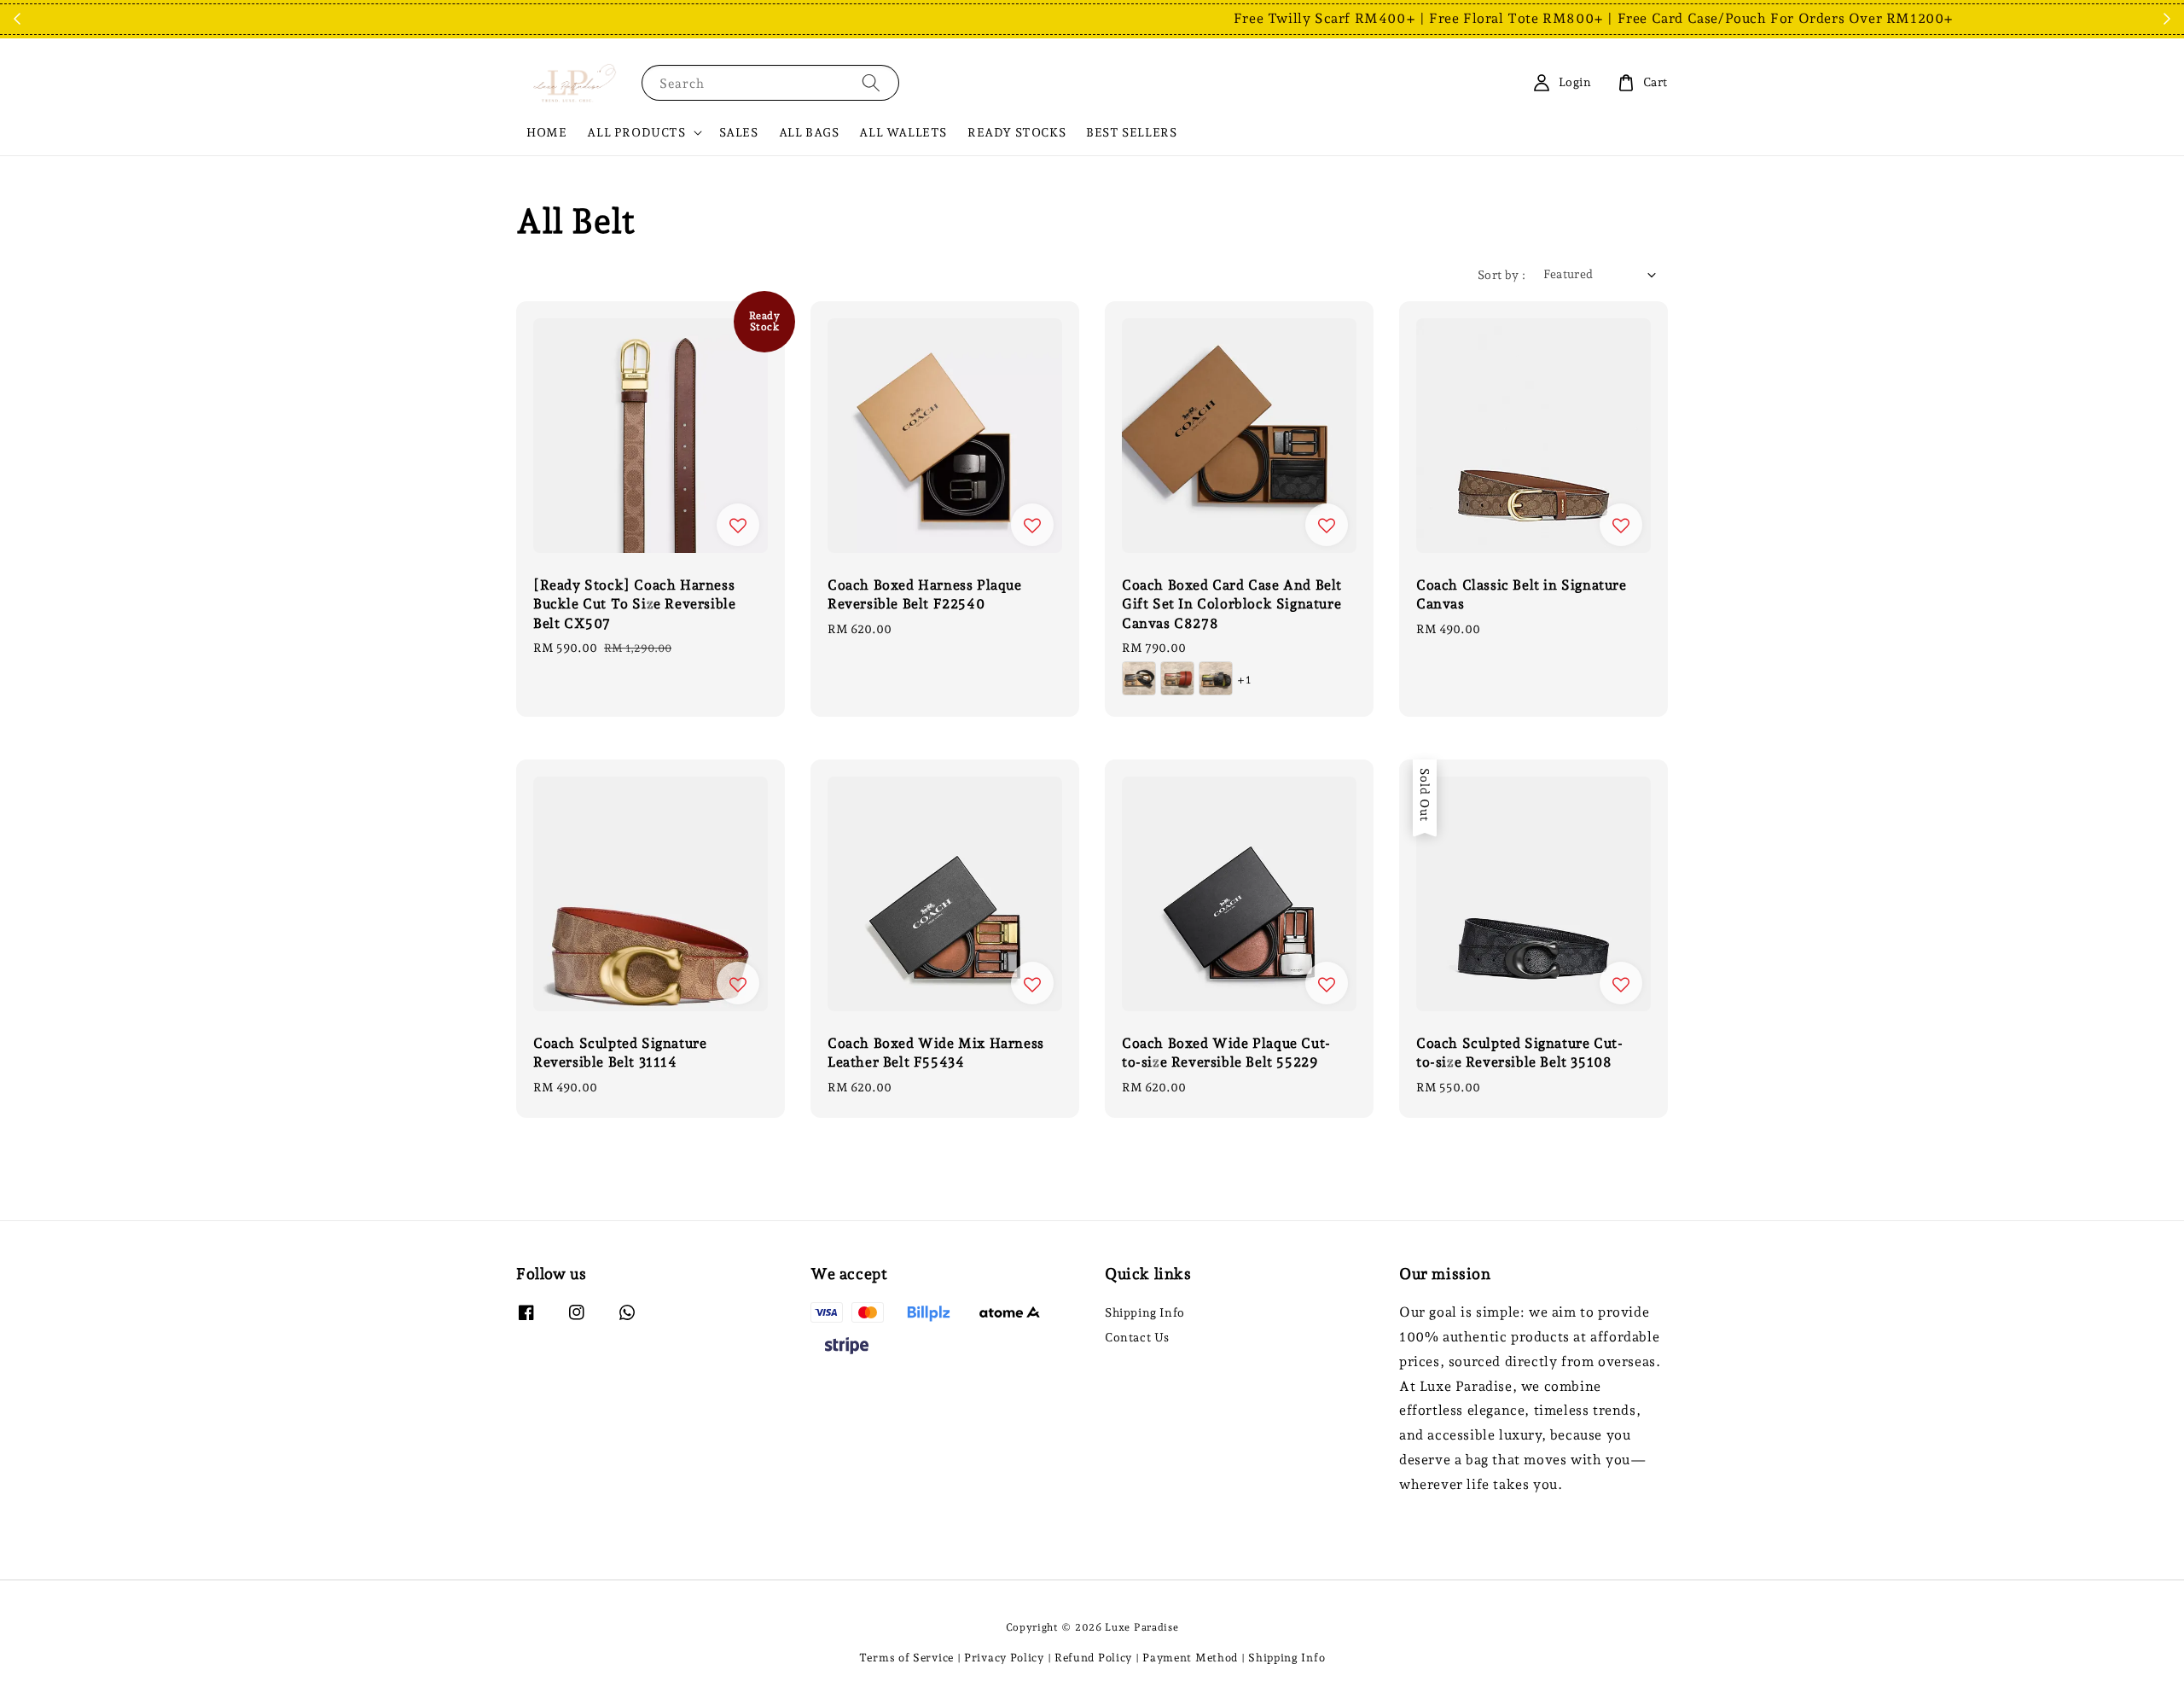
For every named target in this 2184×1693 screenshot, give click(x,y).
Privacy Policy (1004, 1658)
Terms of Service (906, 1658)
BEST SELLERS (1131, 132)
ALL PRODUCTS (636, 132)
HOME (546, 132)
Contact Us (1137, 1337)
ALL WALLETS (903, 132)
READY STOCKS (1016, 132)
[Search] (871, 82)
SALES (739, 132)
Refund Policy (1093, 1658)
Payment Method (1190, 1658)
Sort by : (1502, 275)
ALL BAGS (809, 132)
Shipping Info (1145, 1312)
